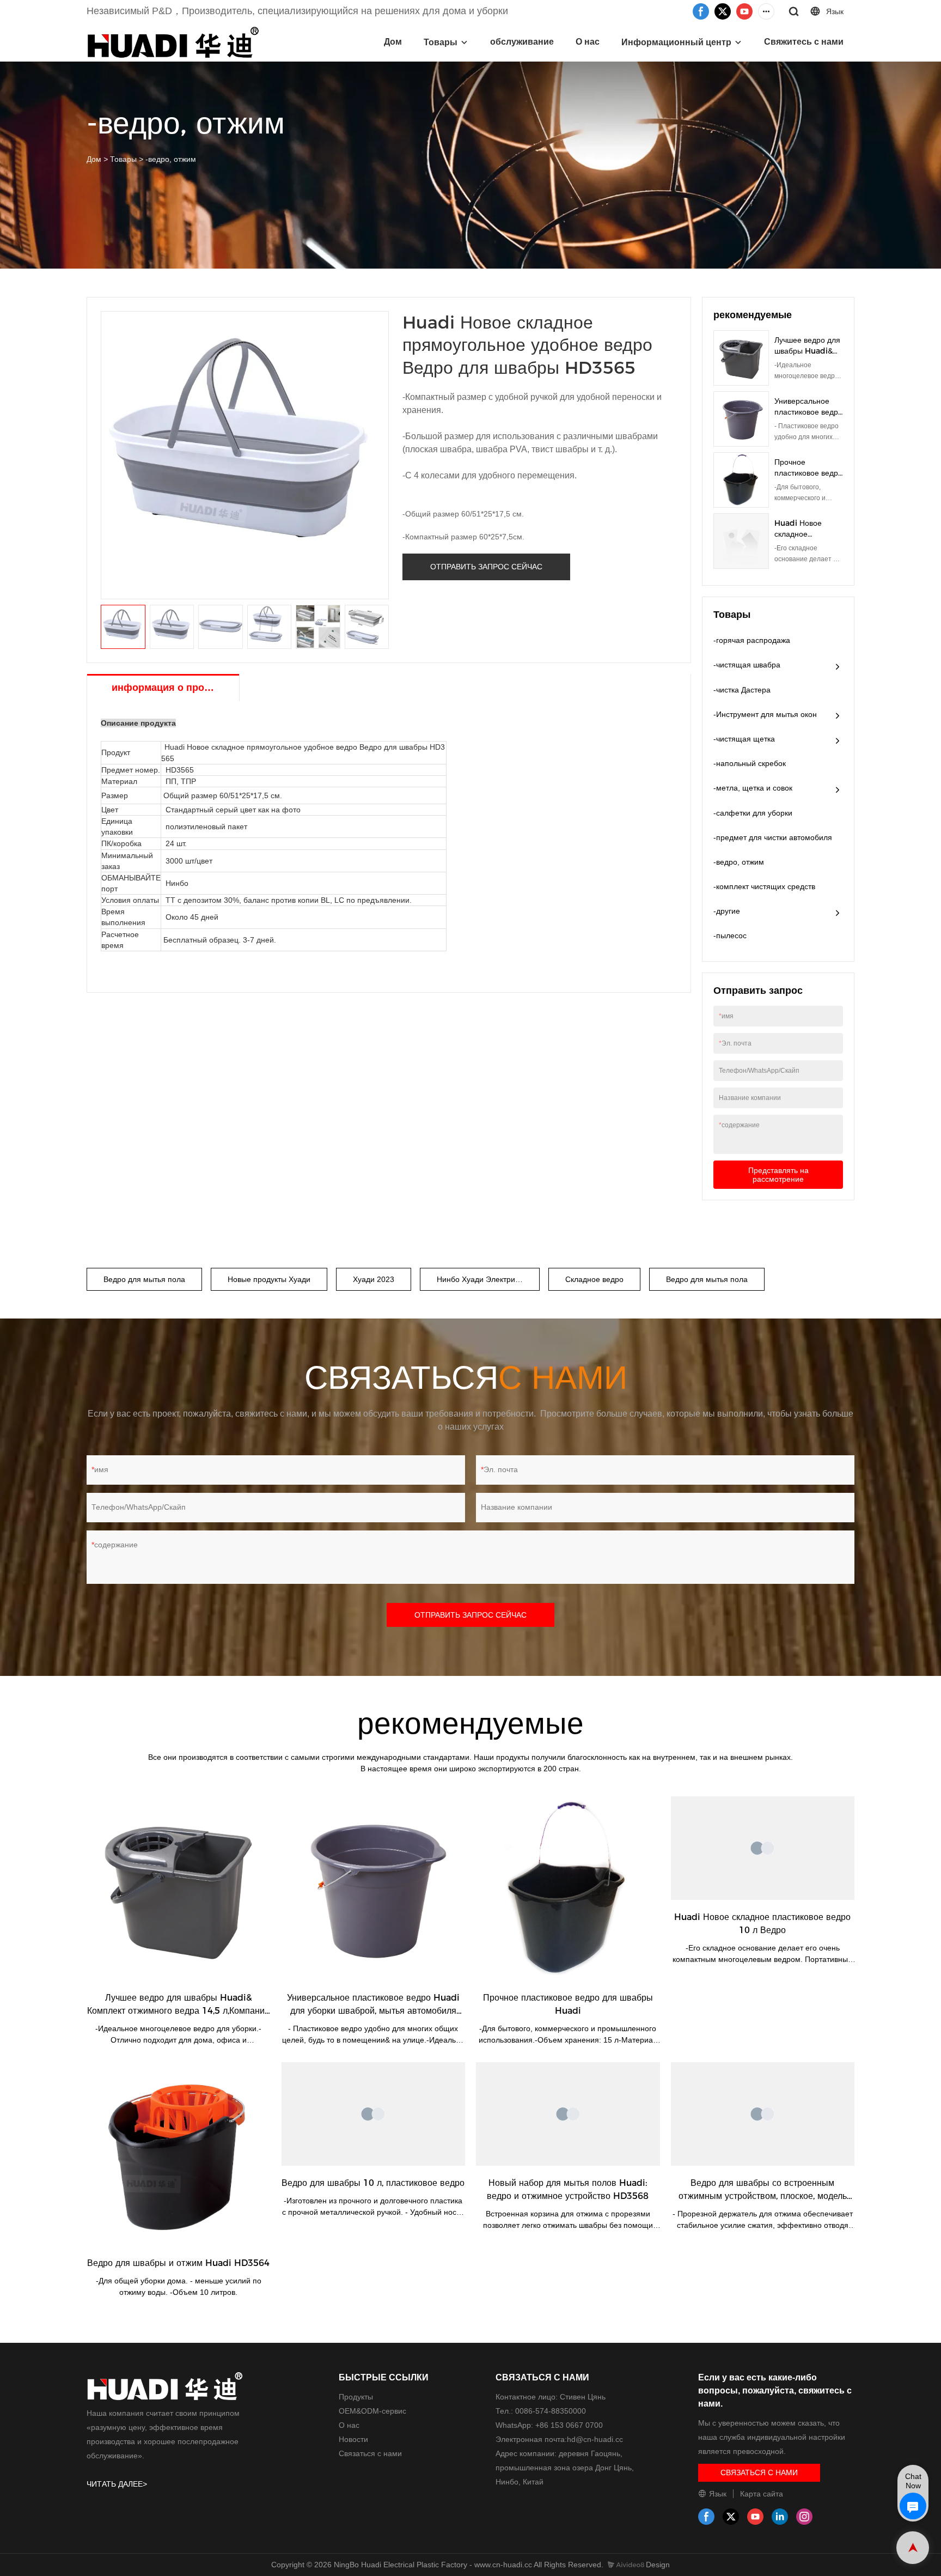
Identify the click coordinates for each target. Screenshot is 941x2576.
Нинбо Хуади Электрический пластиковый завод (488, 1279)
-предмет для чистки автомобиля (773, 837)
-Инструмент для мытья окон (765, 714)
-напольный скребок (750, 763)
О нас (588, 42)
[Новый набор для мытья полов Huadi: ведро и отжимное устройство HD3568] (568, 2114)
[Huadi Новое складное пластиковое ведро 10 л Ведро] (763, 1848)
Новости (353, 2439)
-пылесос (730, 935)
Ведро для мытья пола (144, 1279)
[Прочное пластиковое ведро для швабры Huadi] (568, 1888)
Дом (393, 42)
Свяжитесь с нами (804, 42)
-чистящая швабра (747, 665)
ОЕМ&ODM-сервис (372, 2411)
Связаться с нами (370, 2453)
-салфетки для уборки (753, 813)
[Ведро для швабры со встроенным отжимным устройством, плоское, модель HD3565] (763, 2114)
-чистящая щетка (744, 739)
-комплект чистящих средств (764, 886)
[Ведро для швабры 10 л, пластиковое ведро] (374, 2114)
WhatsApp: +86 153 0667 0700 (549, 2425)
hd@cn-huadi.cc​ (595, 2439)
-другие (727, 911)
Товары (441, 42)
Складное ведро (594, 1279)
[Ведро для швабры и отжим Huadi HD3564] (179, 2154)
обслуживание (522, 42)
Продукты (356, 2397)
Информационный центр (676, 42)
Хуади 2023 (374, 1279)
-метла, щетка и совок (753, 788)
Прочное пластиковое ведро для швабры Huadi (809, 473)
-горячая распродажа (752, 640)
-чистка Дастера (742, 690)
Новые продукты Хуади (269, 1279)
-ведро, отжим (171, 159)
